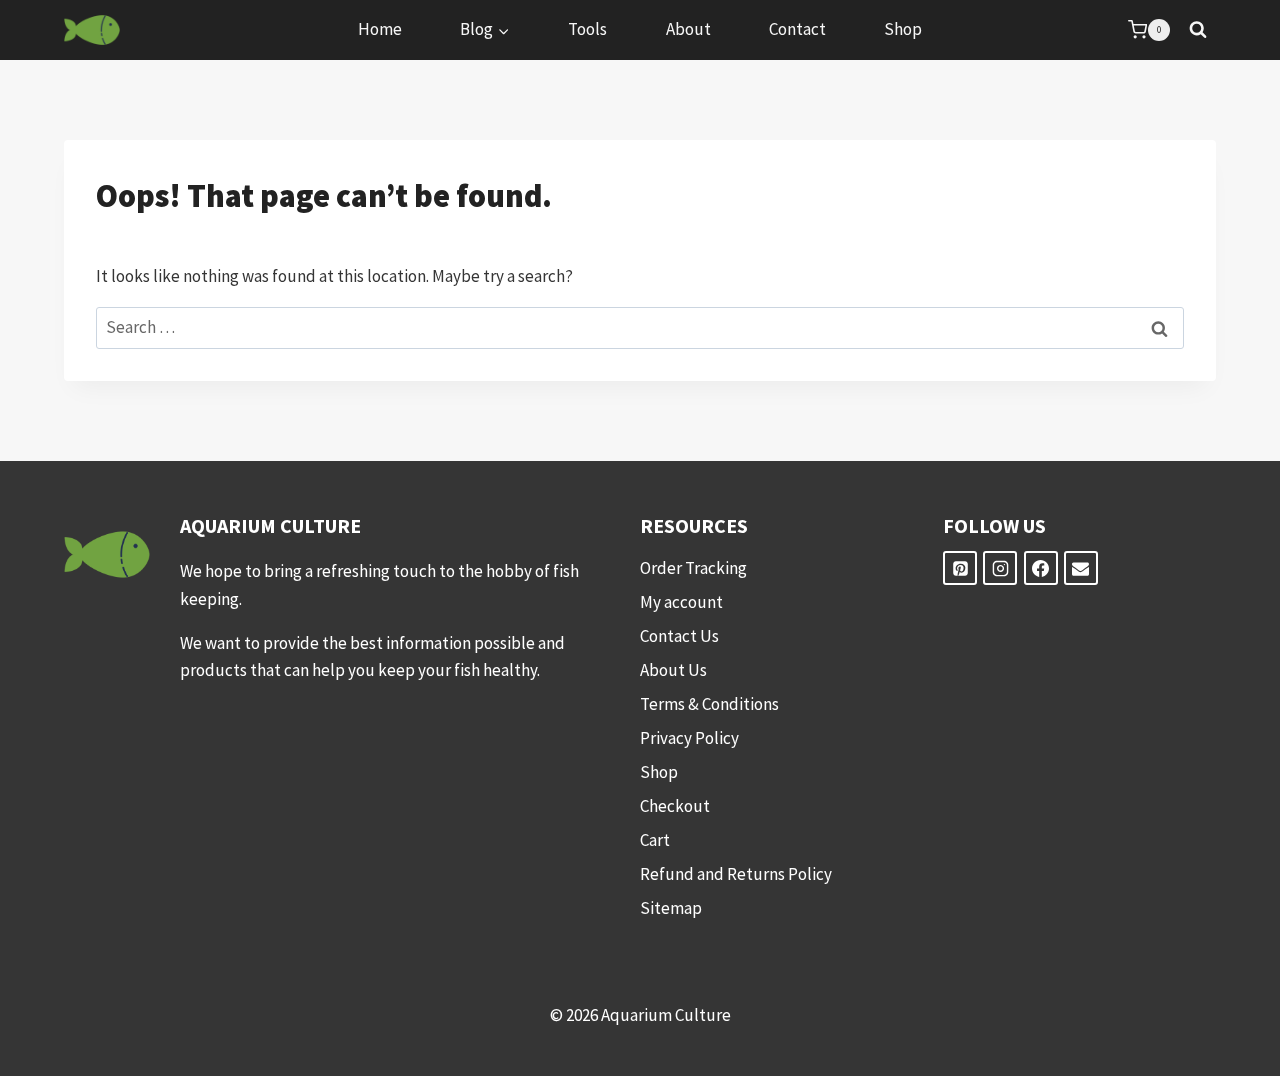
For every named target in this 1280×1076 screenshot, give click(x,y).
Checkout (675, 806)
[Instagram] (1000, 568)
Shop (903, 29)
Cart (655, 840)
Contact (797, 29)
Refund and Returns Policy (736, 874)
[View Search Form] (1198, 30)
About (688, 29)
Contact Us (679, 636)
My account (681, 602)
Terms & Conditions (709, 704)
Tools (587, 29)
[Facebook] (1041, 568)
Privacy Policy (689, 738)
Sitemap (671, 908)
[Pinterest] (960, 568)
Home (380, 29)
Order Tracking (693, 568)
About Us (673, 670)
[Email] (1081, 568)
